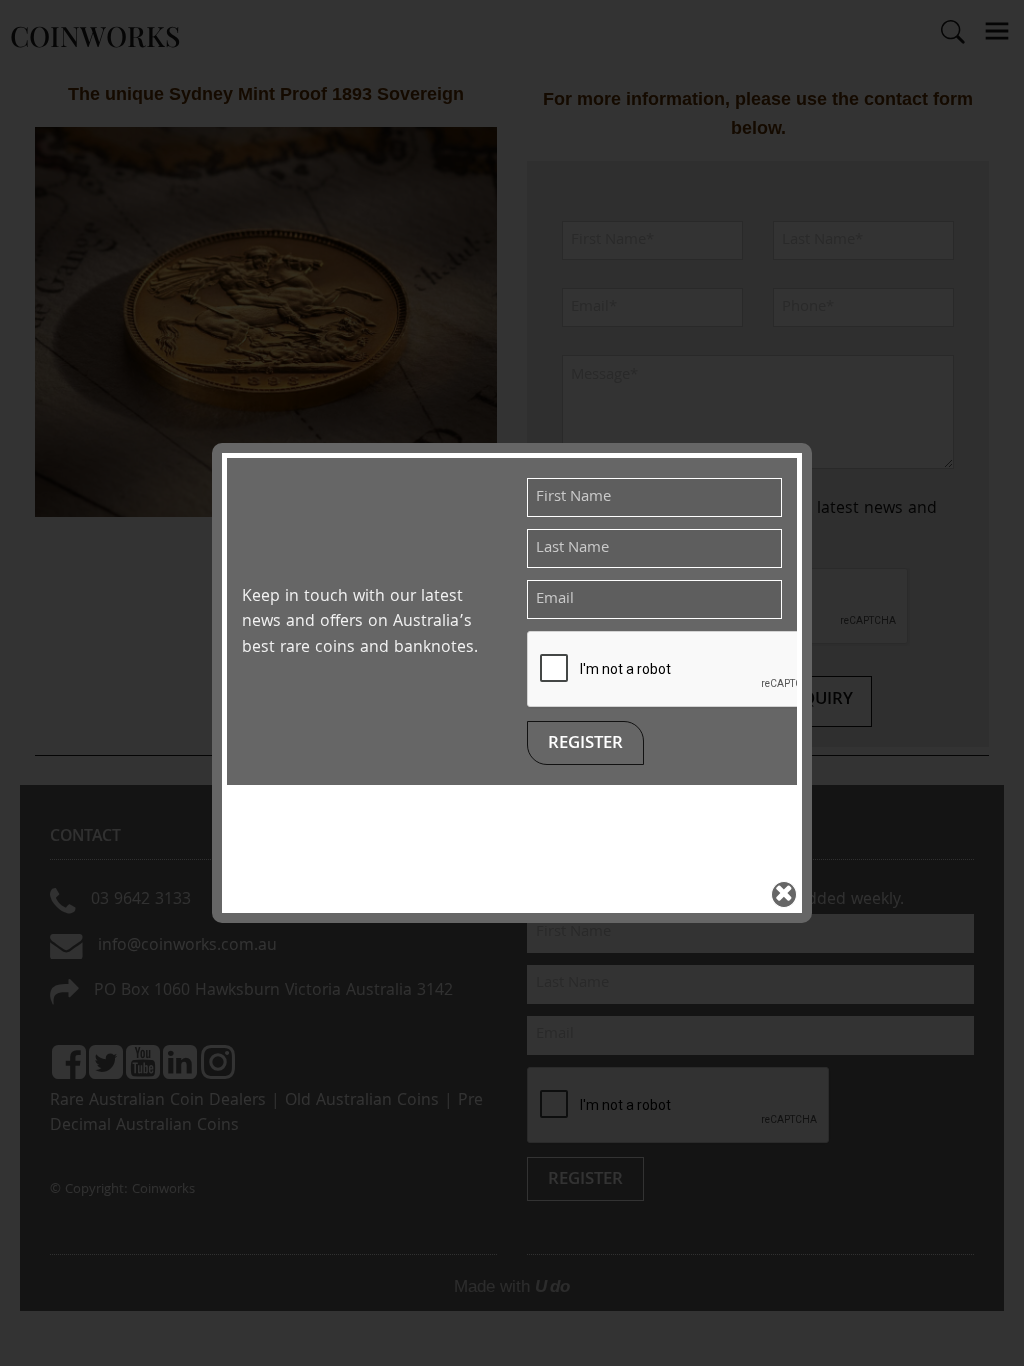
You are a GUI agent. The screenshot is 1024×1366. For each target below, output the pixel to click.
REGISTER (585, 744)
